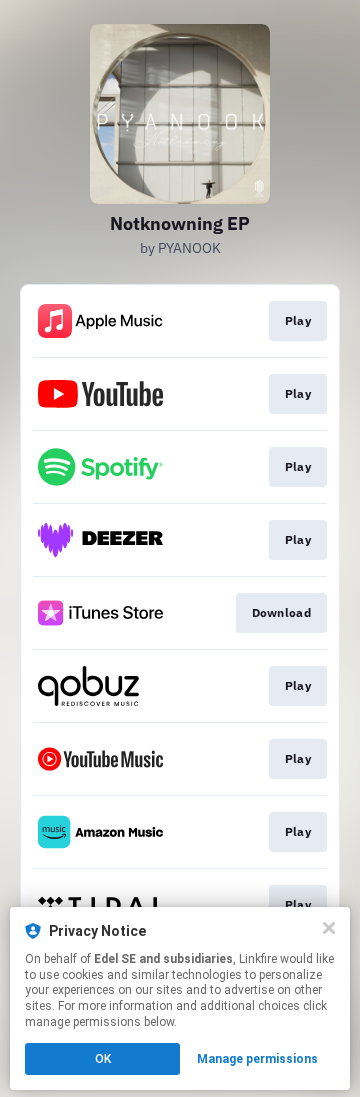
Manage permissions (257, 1059)
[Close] (329, 928)
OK (103, 1059)
